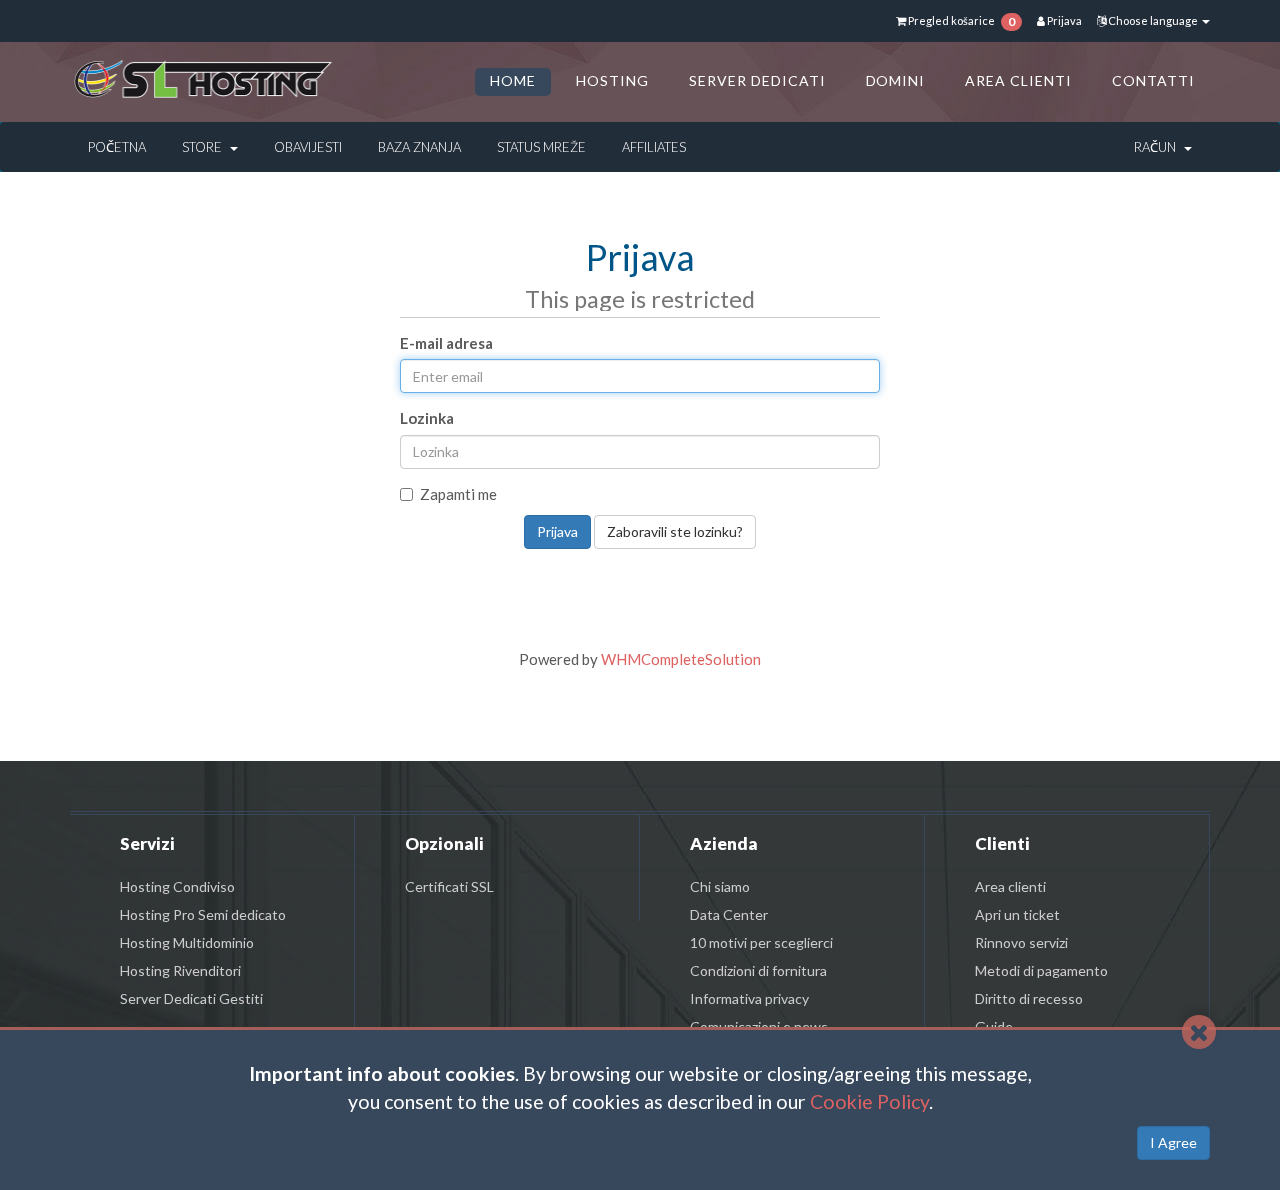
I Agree (1173, 1142)
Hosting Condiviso (177, 886)
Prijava (1063, 20)
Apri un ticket (1017, 914)
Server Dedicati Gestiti (191, 998)
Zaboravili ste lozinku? (675, 531)
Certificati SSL (449, 886)
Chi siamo (720, 886)
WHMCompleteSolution (681, 659)
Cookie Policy (869, 1101)
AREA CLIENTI (1018, 80)
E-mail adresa (446, 343)
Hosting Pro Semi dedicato (203, 914)
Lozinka (427, 418)
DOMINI (896, 80)
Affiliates (654, 147)
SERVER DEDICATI (757, 80)
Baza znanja (419, 147)
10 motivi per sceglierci (761, 942)
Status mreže (541, 147)
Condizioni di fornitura (758, 970)
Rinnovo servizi (1021, 942)
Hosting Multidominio (187, 942)
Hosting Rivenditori (180, 970)
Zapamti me (458, 494)
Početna (117, 147)
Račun (1158, 147)
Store (205, 147)
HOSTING (612, 80)
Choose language (1153, 20)
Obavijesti (308, 147)
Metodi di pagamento (1041, 970)
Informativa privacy (749, 998)
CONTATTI (1153, 80)
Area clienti (1010, 886)
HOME (513, 80)
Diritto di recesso (1029, 998)
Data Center (729, 914)
